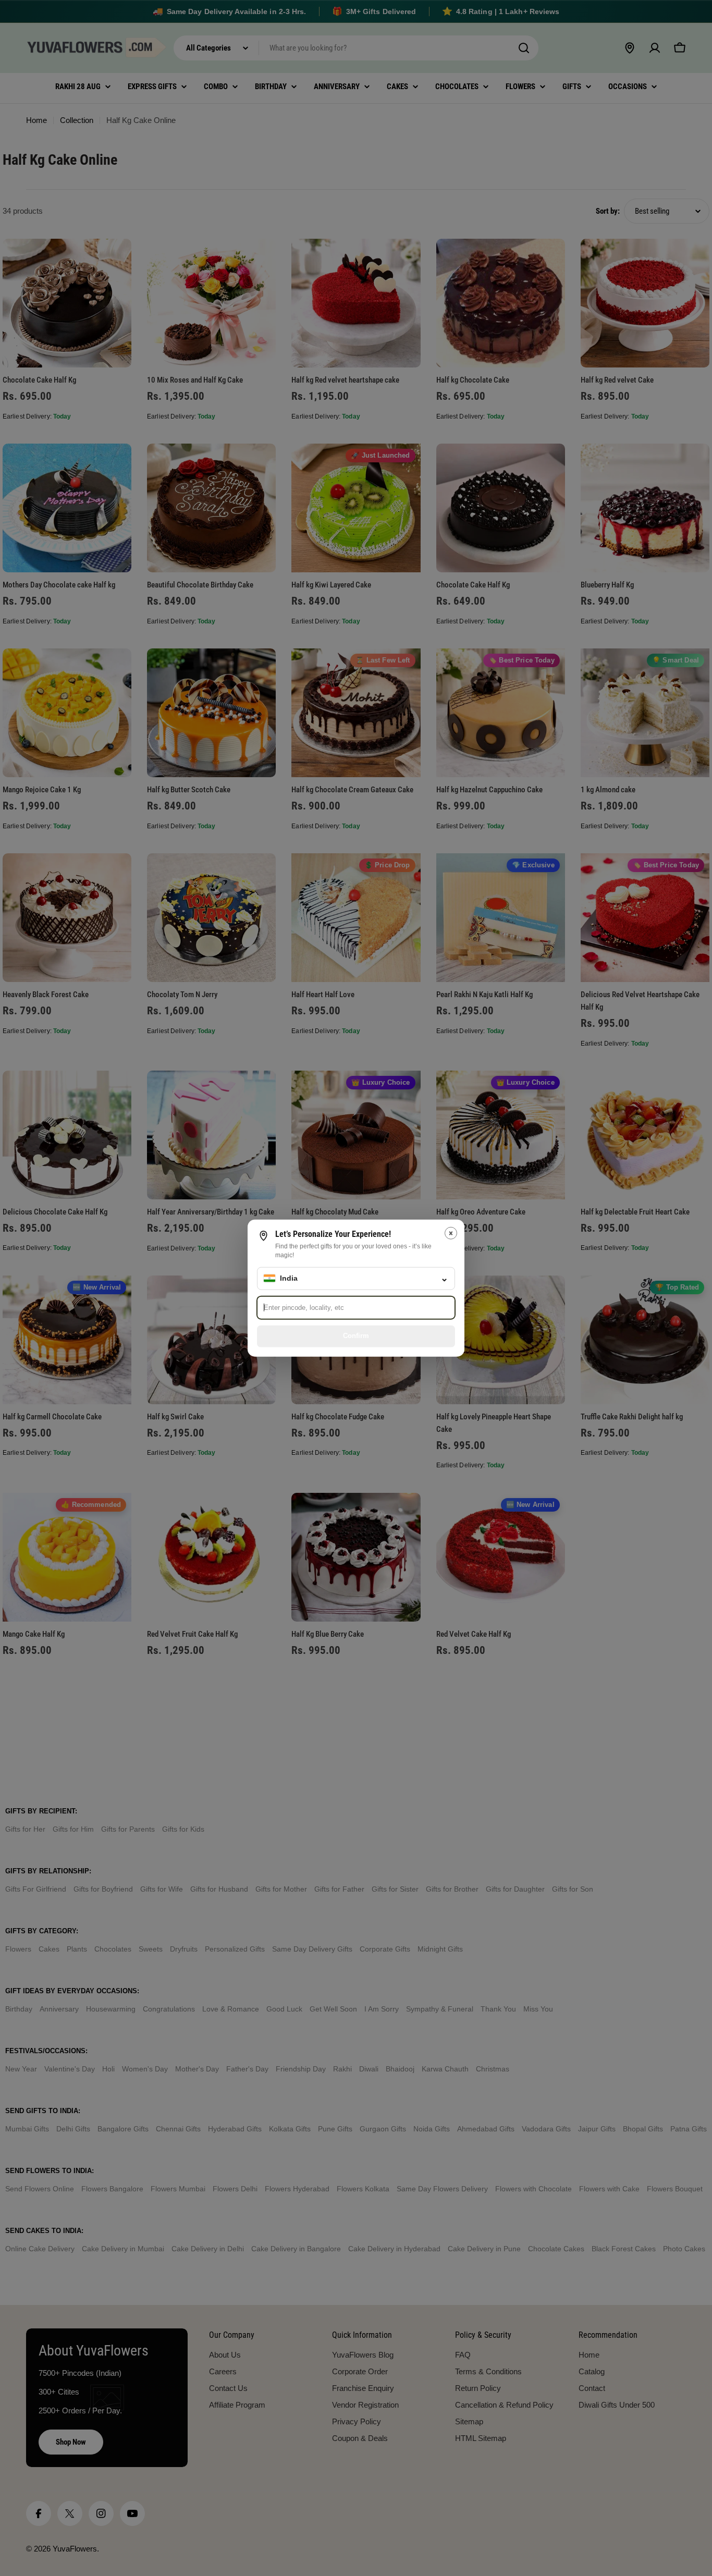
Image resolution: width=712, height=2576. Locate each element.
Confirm (356, 1336)
